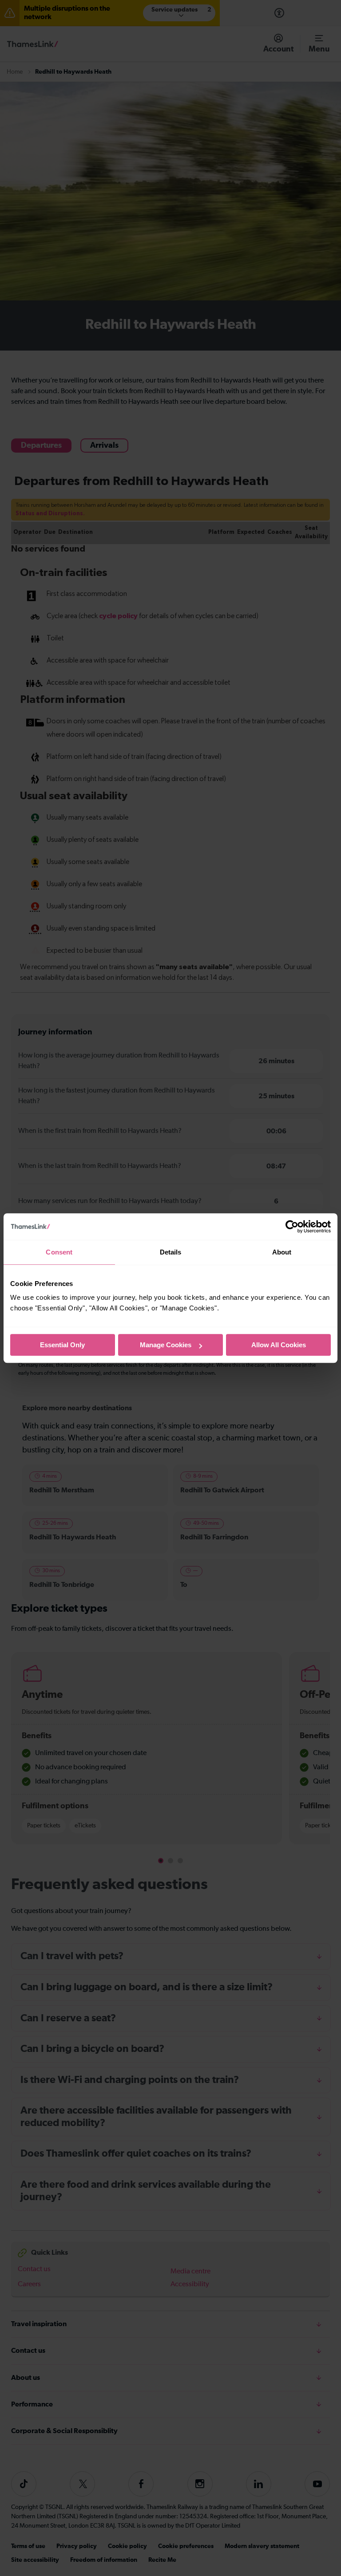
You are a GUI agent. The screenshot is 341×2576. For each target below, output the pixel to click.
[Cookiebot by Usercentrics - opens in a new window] (292, 1227)
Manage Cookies (166, 1345)
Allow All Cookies (279, 1345)
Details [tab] (171, 1252)
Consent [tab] (59, 1252)
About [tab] (282, 1252)
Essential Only (62, 1345)
